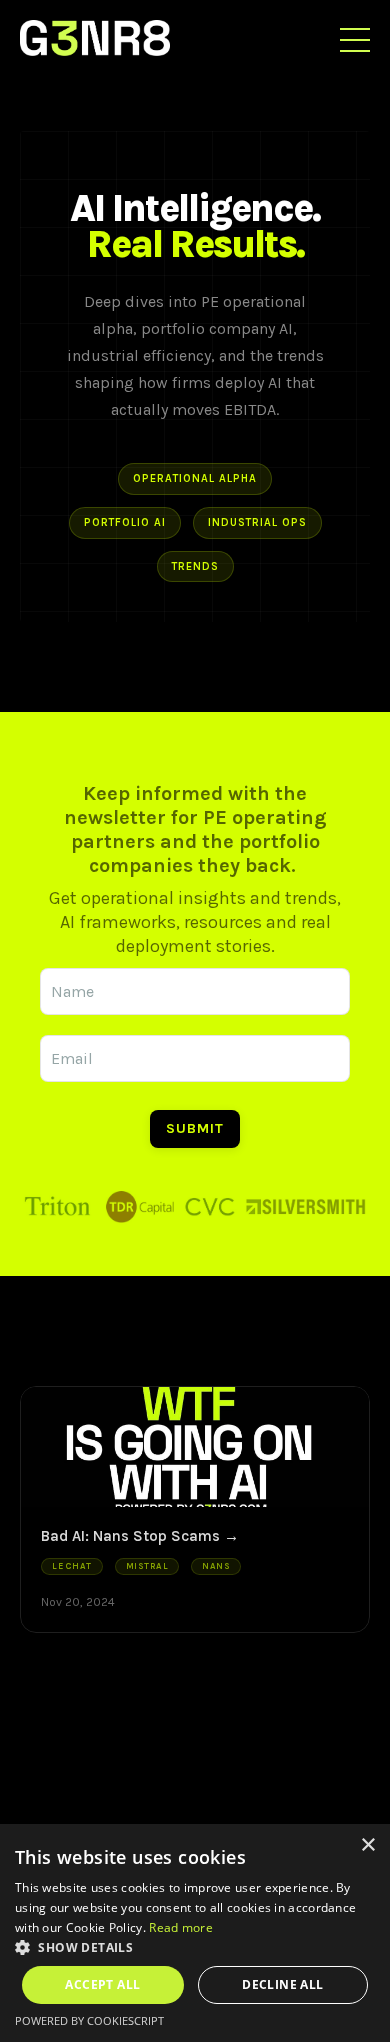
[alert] (195, 1933)
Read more (181, 1927)
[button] (195, 1947)
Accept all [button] (102, 1984)
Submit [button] (195, 1128)
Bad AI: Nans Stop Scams (130, 1536)
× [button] (367, 1845)
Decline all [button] (282, 1984)
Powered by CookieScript (89, 2020)
